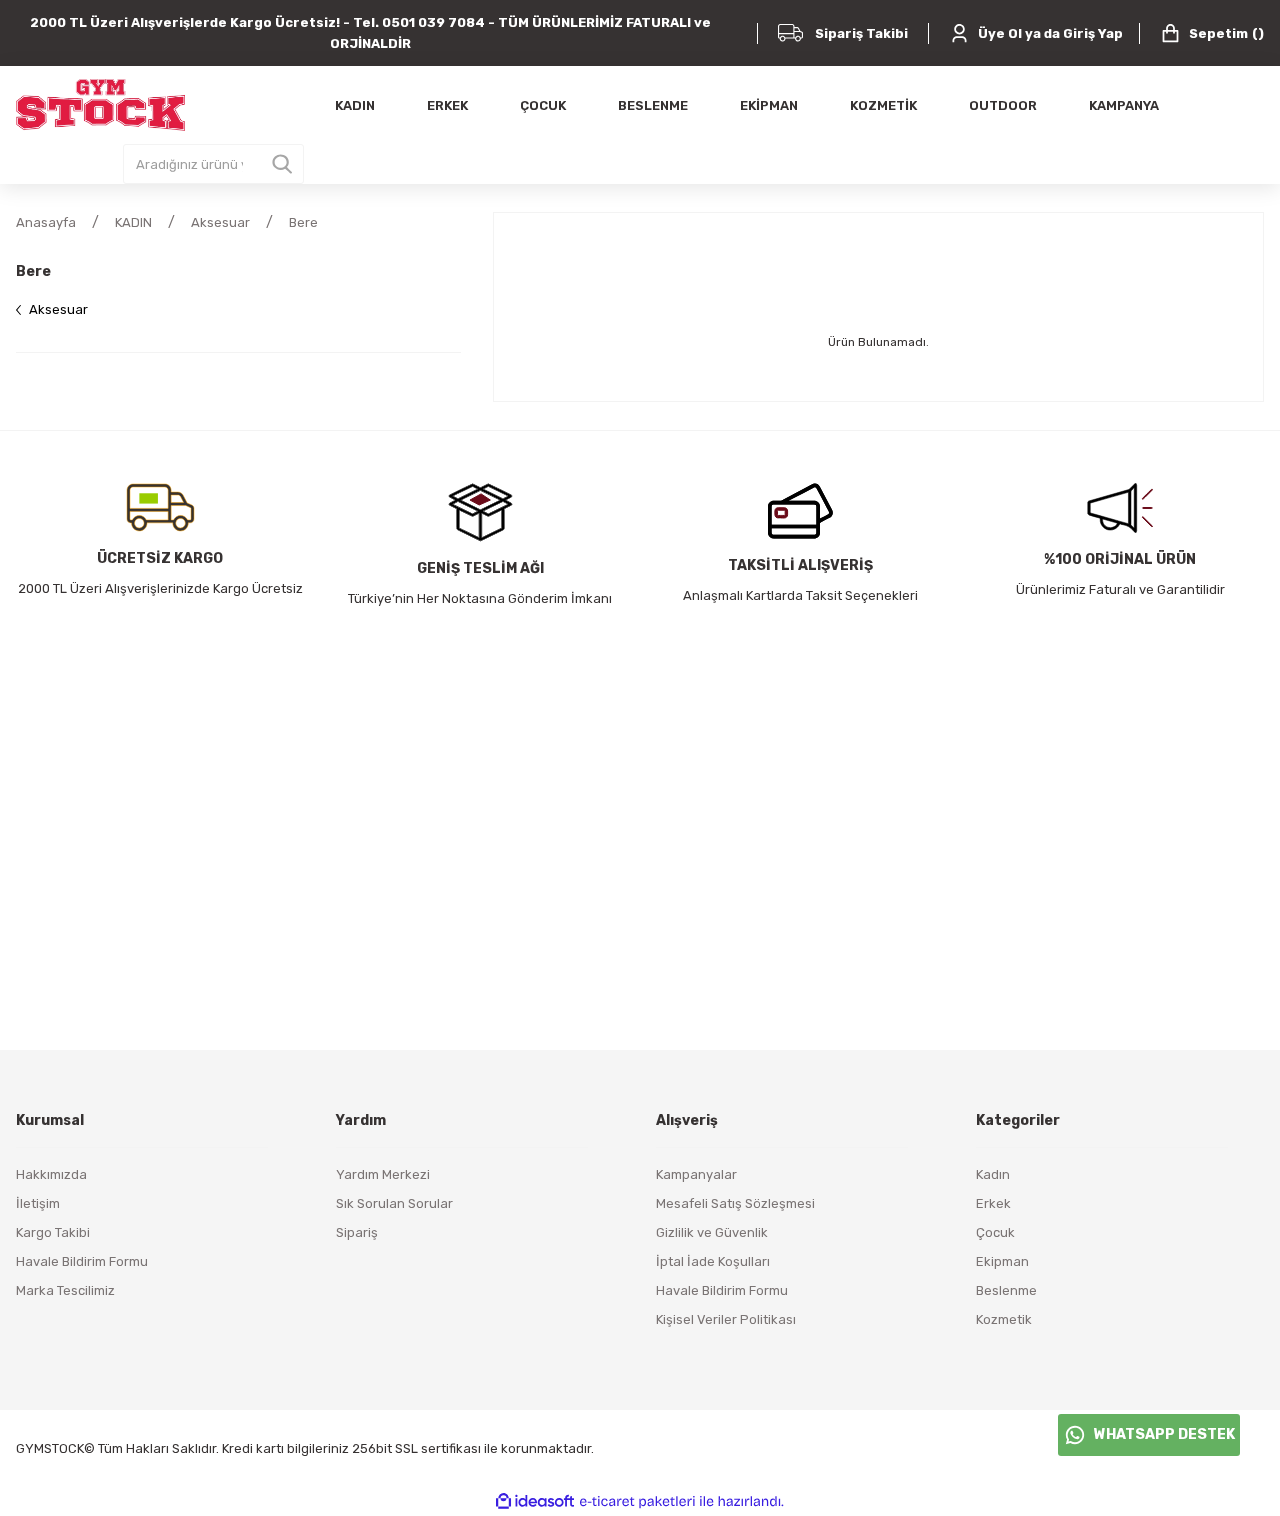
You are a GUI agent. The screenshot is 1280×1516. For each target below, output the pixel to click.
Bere (303, 222)
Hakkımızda (51, 1174)
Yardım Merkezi (383, 1174)
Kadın (993, 1174)
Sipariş (357, 1232)
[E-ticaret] (637, 1502)
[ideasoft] (535, 1501)
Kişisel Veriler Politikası (726, 1319)
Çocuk (995, 1232)
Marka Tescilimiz (65, 1290)
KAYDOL (809, 891)
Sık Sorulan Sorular (394, 1203)
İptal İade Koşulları (713, 1261)
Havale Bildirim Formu (82, 1261)
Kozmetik (1004, 1319)
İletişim (38, 1203)
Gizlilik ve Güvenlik (712, 1232)
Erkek (993, 1203)
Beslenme (1006, 1290)
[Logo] (100, 105)
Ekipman (1002, 1261)
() (1226, 33)
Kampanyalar (696, 1174)
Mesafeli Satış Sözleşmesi (735, 1203)
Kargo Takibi (53, 1232)
